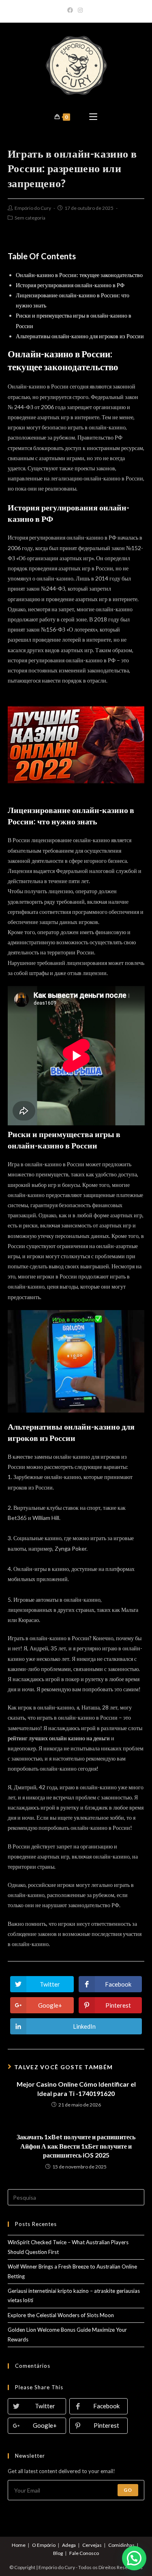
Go (128, 2490)
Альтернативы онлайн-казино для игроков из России (80, 336)
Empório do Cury (33, 208)
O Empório (44, 2545)
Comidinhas (121, 2545)
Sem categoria (30, 218)
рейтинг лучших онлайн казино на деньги (59, 1738)
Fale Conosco (84, 2553)
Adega (69, 2545)
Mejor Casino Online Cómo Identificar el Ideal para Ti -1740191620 (76, 2088)
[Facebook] (71, 10)
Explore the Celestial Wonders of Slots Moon (61, 2315)
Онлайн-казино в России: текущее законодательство (79, 275)
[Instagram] (80, 10)
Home (19, 2545)
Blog (58, 2553)
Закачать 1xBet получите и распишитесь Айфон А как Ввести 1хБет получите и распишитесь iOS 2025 (76, 2146)
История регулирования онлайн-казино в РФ (70, 285)
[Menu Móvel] (93, 117)
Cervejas (92, 2545)
